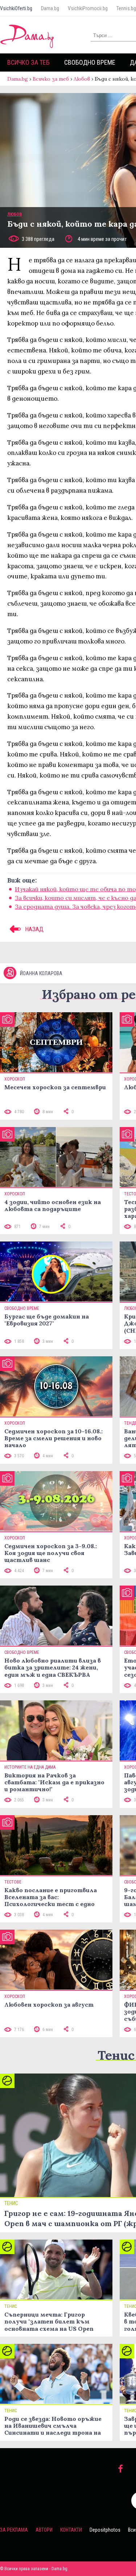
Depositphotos (105, 2530)
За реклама (14, 2530)
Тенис (116, 2055)
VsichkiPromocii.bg (88, 8)
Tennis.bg (126, 8)
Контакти (71, 2530)
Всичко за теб (28, 62)
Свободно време (90, 62)
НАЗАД (34, 929)
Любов (82, 79)
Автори (44, 2530)
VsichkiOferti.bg (16, 8)
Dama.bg (50, 8)
